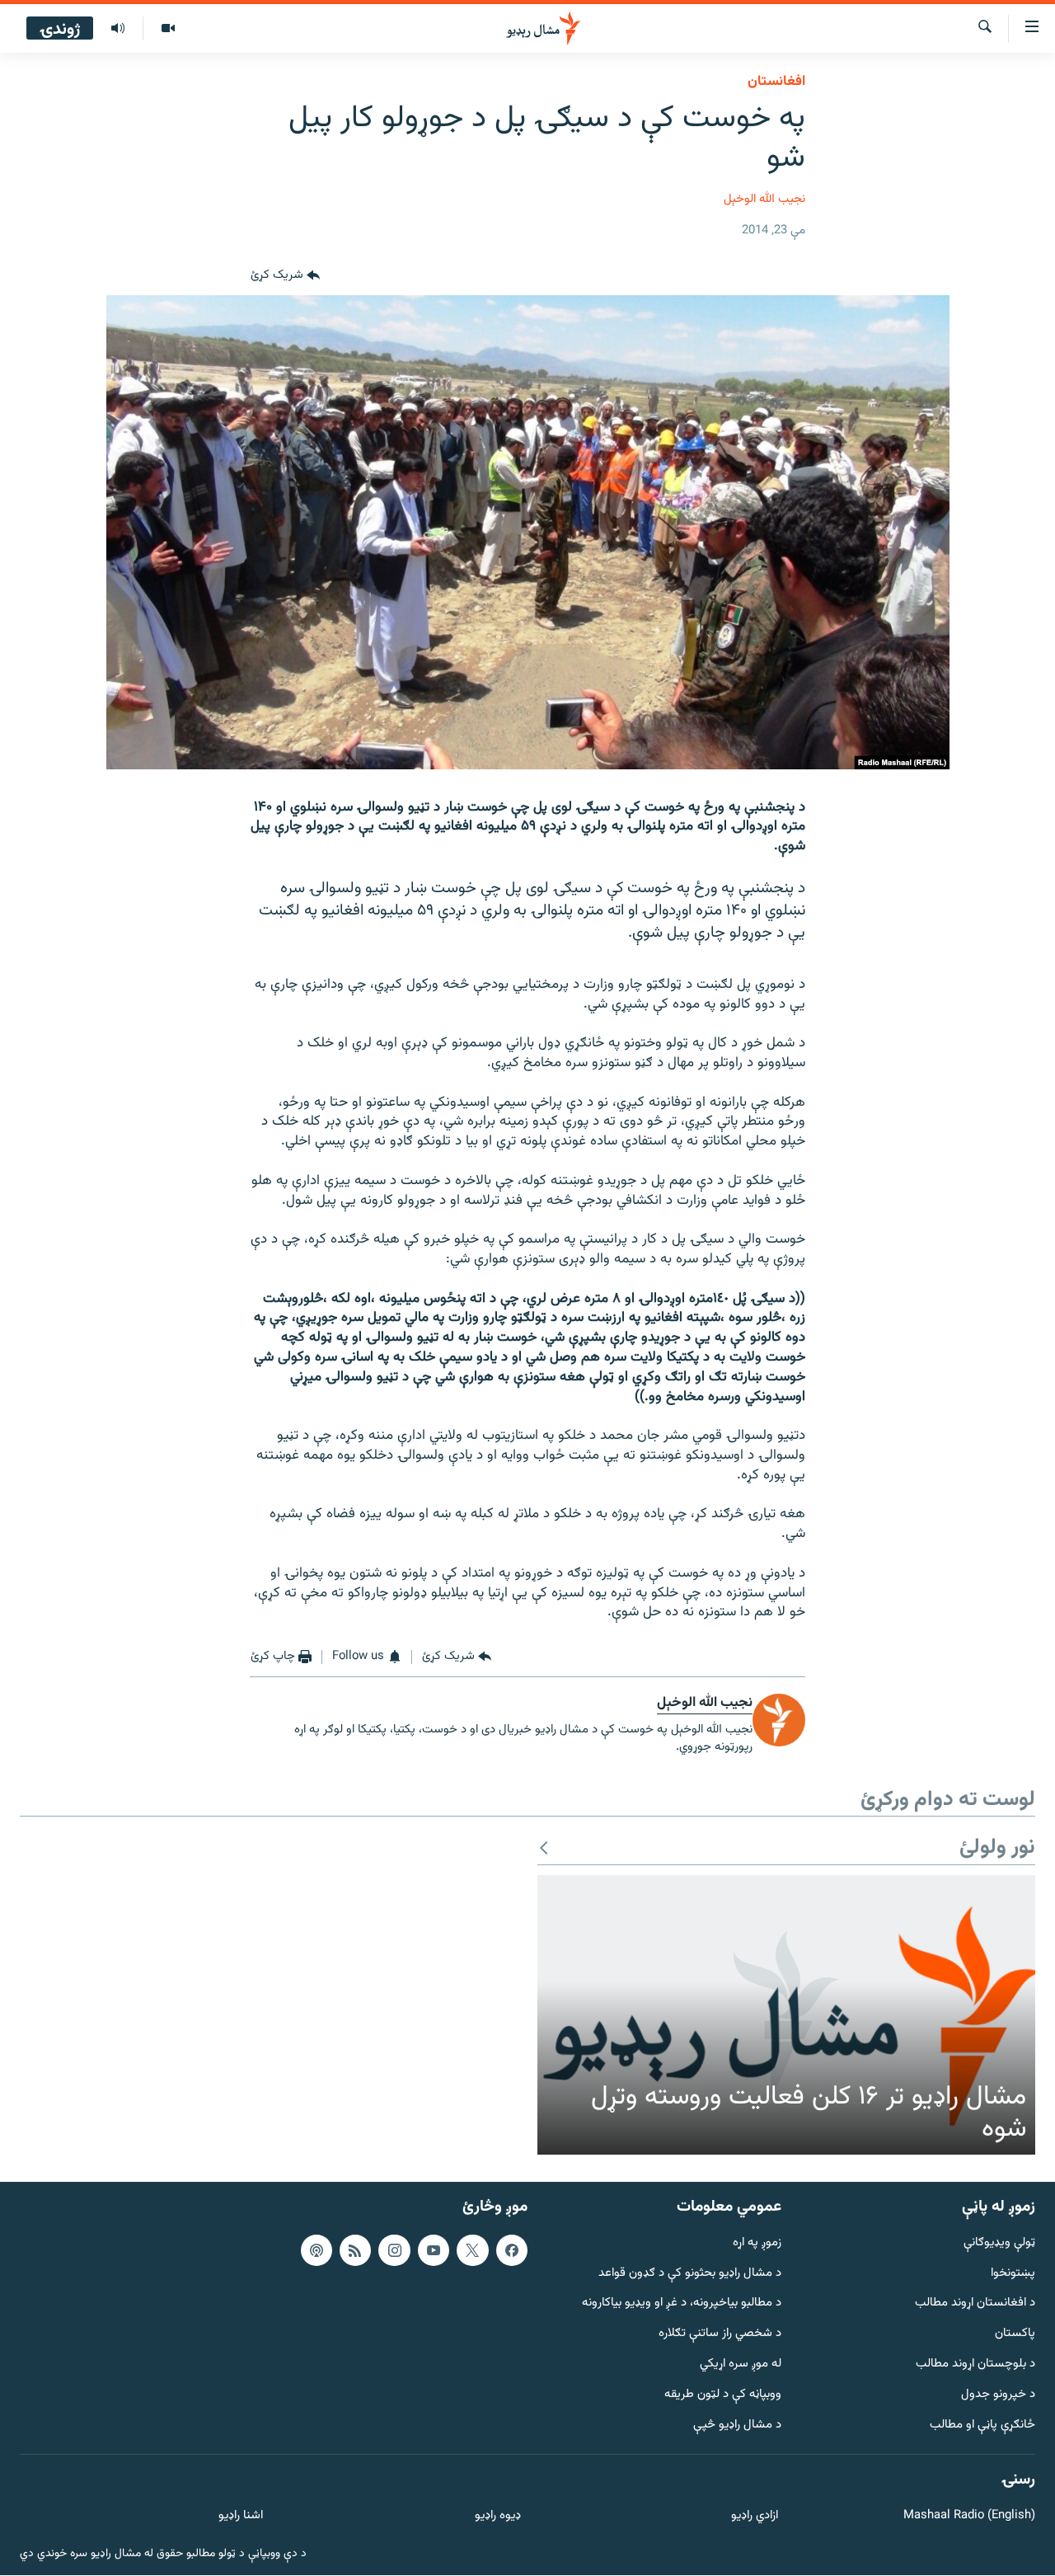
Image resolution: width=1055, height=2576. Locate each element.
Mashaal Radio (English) (969, 2517)
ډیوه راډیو (497, 2517)
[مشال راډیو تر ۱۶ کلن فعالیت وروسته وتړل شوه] (786, 2015)
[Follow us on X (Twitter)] (472, 2250)
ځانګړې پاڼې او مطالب (982, 2426)
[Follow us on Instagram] (394, 2250)
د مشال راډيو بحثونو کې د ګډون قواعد (690, 2274)
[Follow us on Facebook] (512, 2250)
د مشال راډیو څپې (737, 2426)
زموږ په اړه (757, 2243)
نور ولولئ (997, 1848)
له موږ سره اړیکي (741, 2365)
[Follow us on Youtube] (434, 2250)
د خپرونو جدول (998, 2395)
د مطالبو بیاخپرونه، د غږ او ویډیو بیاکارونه (682, 2304)
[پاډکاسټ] (316, 2250)
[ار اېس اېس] (355, 2250)
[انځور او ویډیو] (168, 29)
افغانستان (776, 82)
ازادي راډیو (755, 2517)
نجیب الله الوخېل (764, 199)
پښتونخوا (1013, 2274)
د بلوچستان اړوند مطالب (975, 2365)
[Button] (285, 275)
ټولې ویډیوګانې (999, 2243)
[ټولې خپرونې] (118, 29)
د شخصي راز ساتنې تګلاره (720, 2335)
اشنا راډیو (241, 2517)
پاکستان (1015, 2335)
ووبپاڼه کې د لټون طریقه (723, 2395)
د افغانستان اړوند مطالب (975, 2304)
